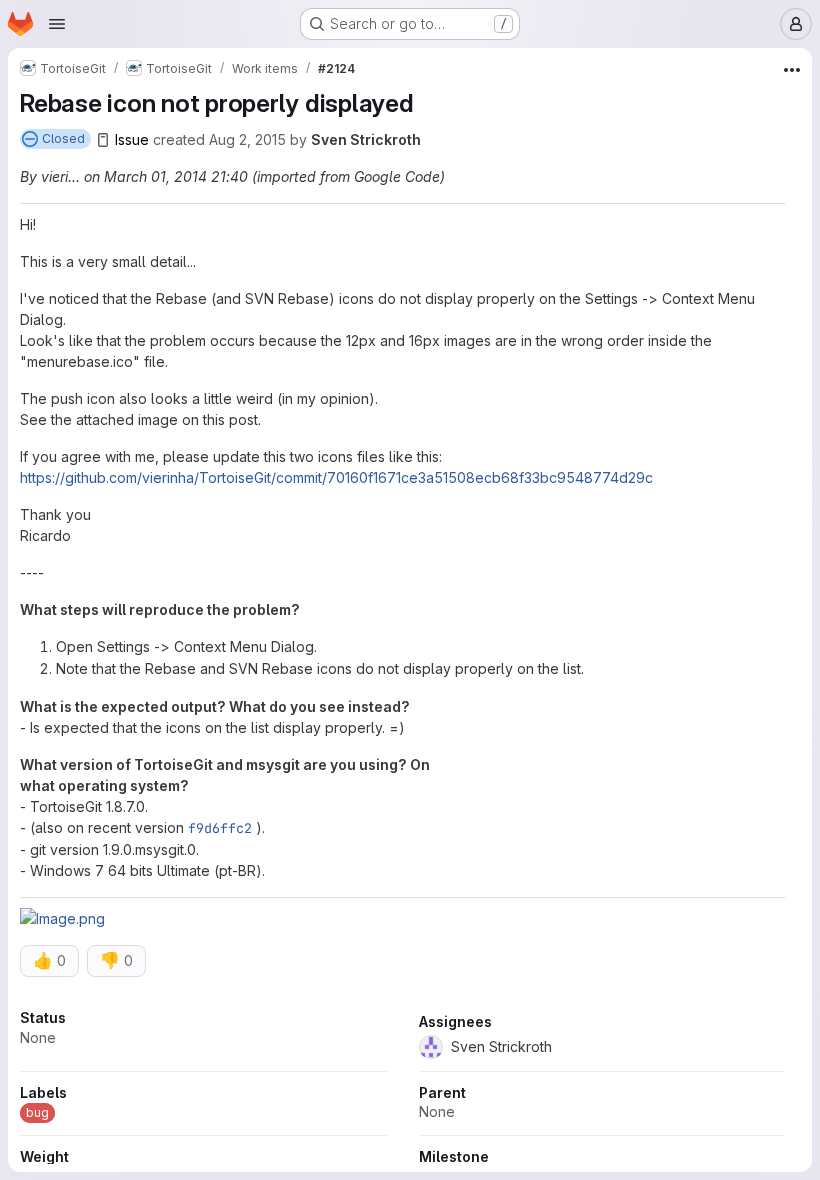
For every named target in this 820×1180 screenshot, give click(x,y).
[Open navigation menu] (57, 24)
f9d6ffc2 (220, 828)
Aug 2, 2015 (247, 139)
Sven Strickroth (366, 139)
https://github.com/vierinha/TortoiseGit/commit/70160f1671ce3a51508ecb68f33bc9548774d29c (336, 477)
